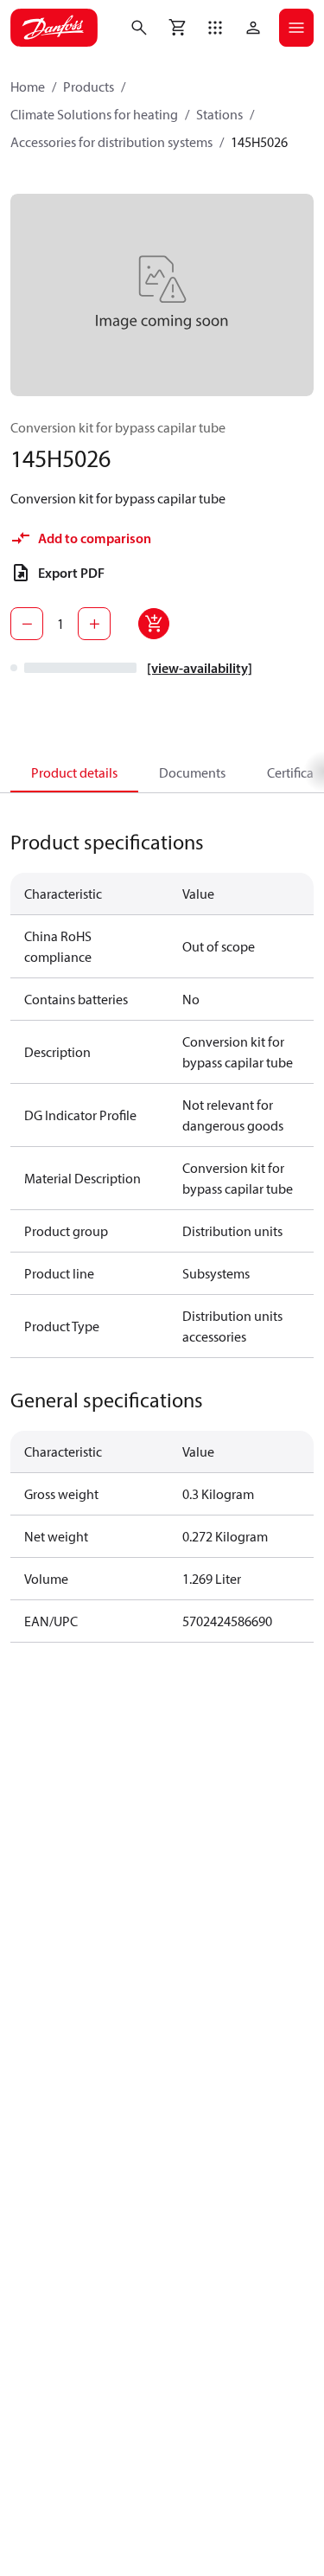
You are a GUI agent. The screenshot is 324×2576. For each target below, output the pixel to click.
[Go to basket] (177, 28)
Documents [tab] (192, 772)
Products (89, 87)
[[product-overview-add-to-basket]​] (154, 624)
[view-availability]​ (200, 668)
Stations (219, 114)
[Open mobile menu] (296, 28)
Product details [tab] (74, 772)
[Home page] (54, 28)
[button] (215, 28)
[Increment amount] (94, 624)
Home (28, 87)
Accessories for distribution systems (111, 142)
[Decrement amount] (27, 624)
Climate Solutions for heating (94, 114)
